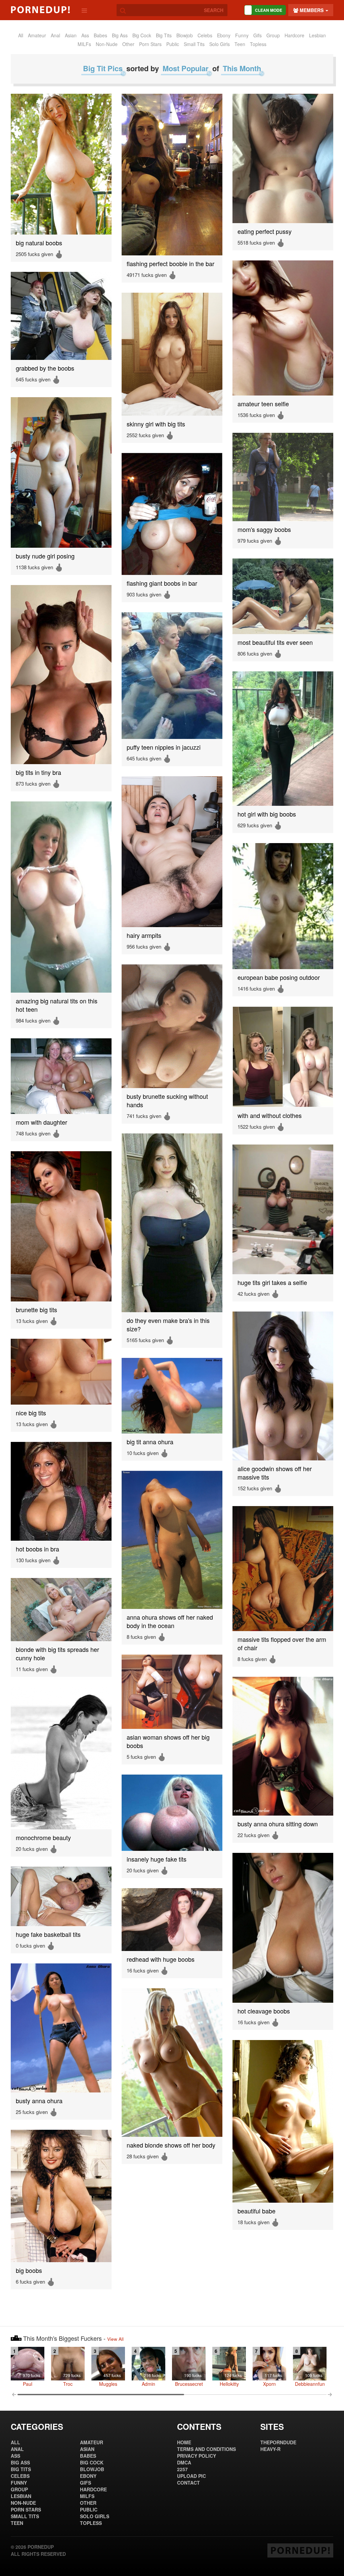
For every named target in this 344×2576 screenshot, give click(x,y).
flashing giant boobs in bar (162, 583)
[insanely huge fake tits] (172, 1813)
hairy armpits (144, 935)
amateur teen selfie (263, 404)
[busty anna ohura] (61, 2028)
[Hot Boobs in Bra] (61, 1491)
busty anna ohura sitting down (278, 1824)
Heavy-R (270, 2449)
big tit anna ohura (150, 1442)
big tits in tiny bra (38, 772)
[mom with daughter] (61, 1076)
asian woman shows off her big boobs (168, 1741)
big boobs (29, 2270)
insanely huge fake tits (157, 1859)
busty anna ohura (39, 2101)
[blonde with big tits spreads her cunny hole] (61, 1610)
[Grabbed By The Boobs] (61, 316)
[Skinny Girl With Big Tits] (172, 354)
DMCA (184, 2462)
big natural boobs (39, 243)
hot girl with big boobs (267, 814)
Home (184, 2442)
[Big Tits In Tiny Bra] (61, 675)
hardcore (294, 35)
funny (242, 35)
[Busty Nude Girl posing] (61, 472)
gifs (257, 35)
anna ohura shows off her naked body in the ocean (170, 1621)
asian (71, 35)
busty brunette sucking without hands (167, 1100)
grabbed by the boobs (45, 368)
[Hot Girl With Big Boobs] (283, 739)
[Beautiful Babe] (283, 2121)
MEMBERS (312, 10)
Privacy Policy (197, 2456)
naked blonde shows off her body (171, 2145)
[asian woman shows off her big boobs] (172, 1692)
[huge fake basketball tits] (61, 1896)
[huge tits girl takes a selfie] (283, 1209)
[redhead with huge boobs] (172, 1920)
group (273, 35)
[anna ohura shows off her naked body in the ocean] (172, 1540)
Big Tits (164, 35)
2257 (182, 2469)
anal (55, 35)
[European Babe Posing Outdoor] (283, 906)
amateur (37, 35)
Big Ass (120, 35)
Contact (188, 2483)
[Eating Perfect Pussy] (283, 158)
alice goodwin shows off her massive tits (275, 1473)
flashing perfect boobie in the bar (170, 264)
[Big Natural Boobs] (61, 164)
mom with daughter (41, 1122)
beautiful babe (256, 2211)
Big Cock (142, 35)
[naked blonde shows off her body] (172, 2063)
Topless (258, 44)
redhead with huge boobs (161, 1959)
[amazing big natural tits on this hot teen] (61, 897)
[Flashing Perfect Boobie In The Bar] (172, 175)
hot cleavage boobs (264, 2011)
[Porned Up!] (40, 10)
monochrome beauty (43, 1838)
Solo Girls (220, 44)
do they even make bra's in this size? (168, 1325)
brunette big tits (36, 1310)
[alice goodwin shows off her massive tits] (283, 1386)
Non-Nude (107, 44)
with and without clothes (270, 1115)
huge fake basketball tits (48, 1934)
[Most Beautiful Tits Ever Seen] (283, 596)
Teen (240, 44)
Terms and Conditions (206, 2449)
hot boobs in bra (37, 1549)
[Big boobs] (61, 2196)
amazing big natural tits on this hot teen (57, 1005)
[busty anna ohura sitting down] (283, 1746)
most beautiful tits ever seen (275, 642)
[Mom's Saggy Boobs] (283, 477)
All (21, 35)
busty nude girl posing (45, 556)
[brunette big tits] (61, 1226)
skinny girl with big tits (156, 424)
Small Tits (194, 44)
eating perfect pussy (265, 231)
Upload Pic (191, 2476)
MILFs (84, 44)
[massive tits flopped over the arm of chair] (283, 1569)
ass (85, 35)
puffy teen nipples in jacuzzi (164, 747)
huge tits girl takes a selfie (272, 1282)
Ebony (224, 35)
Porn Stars (150, 44)
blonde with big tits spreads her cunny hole (57, 1654)
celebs (205, 35)
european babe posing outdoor (279, 977)
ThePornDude (278, 2442)
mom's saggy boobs (264, 529)
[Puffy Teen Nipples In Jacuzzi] (172, 676)
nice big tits (31, 1413)
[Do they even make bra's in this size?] (172, 1223)
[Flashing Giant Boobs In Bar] (172, 514)
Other (128, 44)
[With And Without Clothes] (283, 1057)
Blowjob (185, 35)
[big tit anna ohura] (172, 1396)
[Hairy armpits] (172, 852)
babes (100, 35)
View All (115, 2339)
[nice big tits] (61, 1372)
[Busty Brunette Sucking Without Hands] (172, 1026)
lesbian (317, 35)
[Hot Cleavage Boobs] (283, 1928)
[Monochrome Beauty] (61, 1758)
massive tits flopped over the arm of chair (282, 1644)
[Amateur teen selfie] (283, 328)
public (173, 44)
